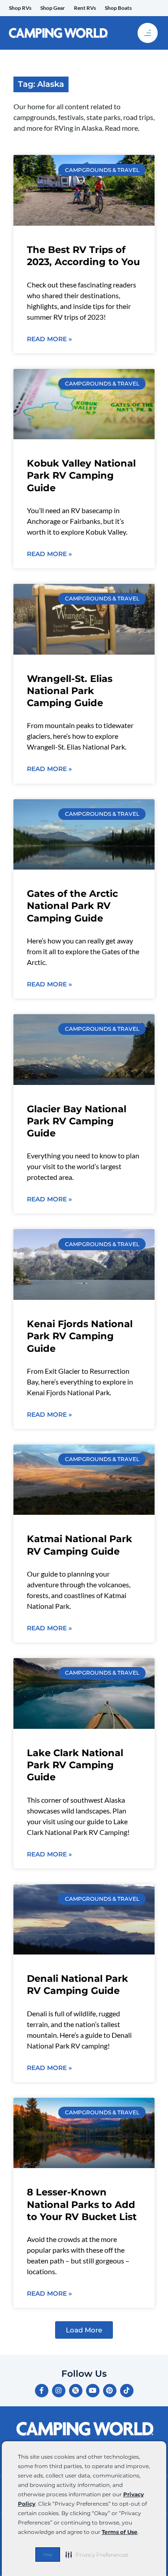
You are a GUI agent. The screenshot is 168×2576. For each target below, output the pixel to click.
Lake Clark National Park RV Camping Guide (75, 1765)
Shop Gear (53, 8)
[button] (97, 2555)
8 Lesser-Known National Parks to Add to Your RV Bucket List (82, 2204)
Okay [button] (48, 2555)
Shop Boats (118, 8)
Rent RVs (85, 8)
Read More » (49, 339)
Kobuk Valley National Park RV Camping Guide (81, 476)
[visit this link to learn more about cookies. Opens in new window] (141, 2533)
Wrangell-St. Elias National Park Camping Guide (70, 691)
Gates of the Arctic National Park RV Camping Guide (72, 906)
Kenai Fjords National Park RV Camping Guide (80, 1336)
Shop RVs (20, 8)
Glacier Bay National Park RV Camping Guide (77, 1121)
